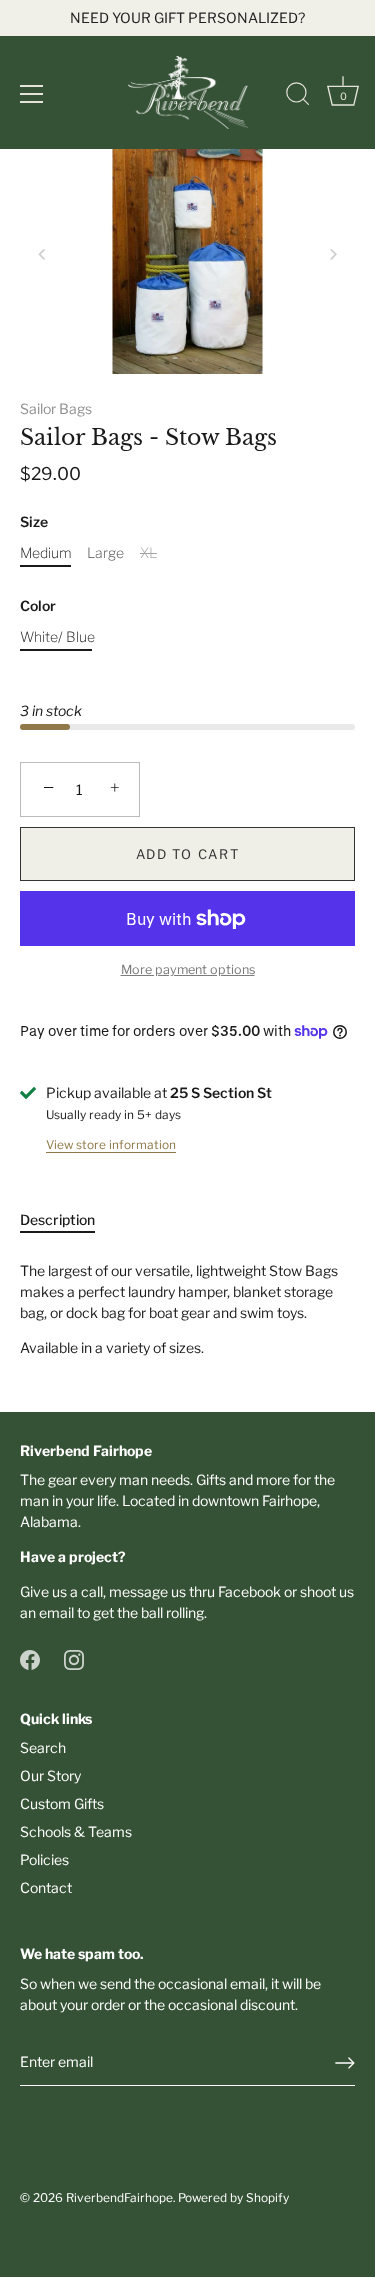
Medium (46, 553)
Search (43, 1747)
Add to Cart (188, 854)
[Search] (298, 97)
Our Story (50, 1775)
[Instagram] (74, 1657)
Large (105, 553)
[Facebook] (30, 1657)
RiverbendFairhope (119, 2198)
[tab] (67, 1219)
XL (148, 553)
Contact (46, 1887)
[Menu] (32, 94)
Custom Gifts (62, 1803)
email (56, 1612)
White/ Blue (57, 637)
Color (38, 606)
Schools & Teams (76, 1831)
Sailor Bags (56, 408)
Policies (44, 1859)
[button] (42, 254)
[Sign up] (345, 2063)
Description (57, 1219)
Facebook (249, 1591)
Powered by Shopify (233, 2198)
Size (34, 522)
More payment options (188, 969)
